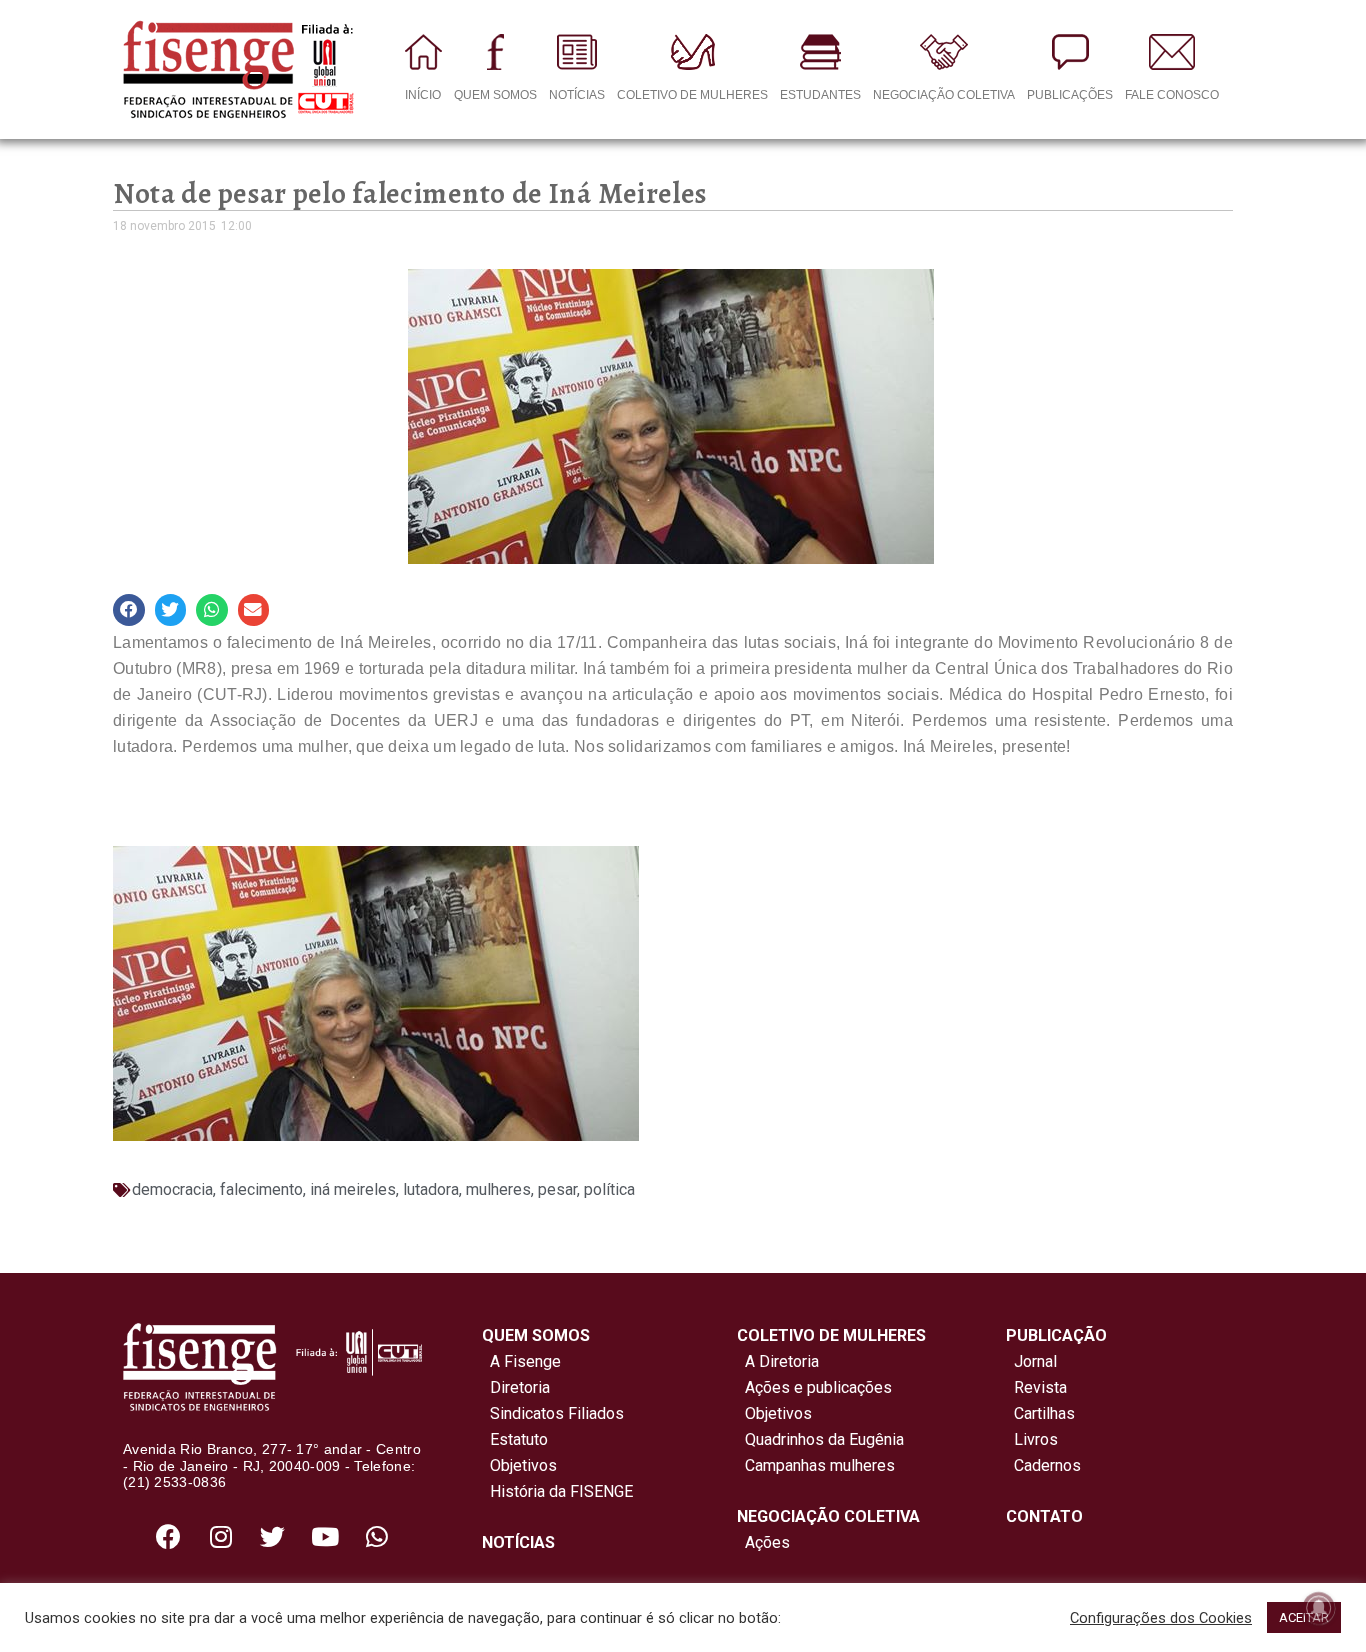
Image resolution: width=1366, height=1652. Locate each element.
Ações (763, 1542)
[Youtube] (325, 1536)
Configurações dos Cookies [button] (1161, 1618)
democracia (172, 1189)
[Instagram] (221, 1536)
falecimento (261, 1189)
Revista (1040, 1387)
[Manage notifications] (1319, 1608)
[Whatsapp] (377, 1536)
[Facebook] (169, 1536)
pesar (557, 1189)
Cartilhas (1044, 1413)
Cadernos (1047, 1465)
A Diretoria (778, 1361)
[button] (129, 610)
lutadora (431, 1189)
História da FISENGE (557, 1491)
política (609, 1189)
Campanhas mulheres (816, 1465)
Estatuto (515, 1439)
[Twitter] (273, 1536)
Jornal (1035, 1361)
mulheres (498, 1189)
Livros (1036, 1439)
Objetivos (519, 1465)
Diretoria (516, 1387)
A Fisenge (521, 1361)
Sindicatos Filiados (553, 1413)
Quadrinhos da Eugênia (820, 1439)
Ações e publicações (814, 1387)
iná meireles (353, 1189)
